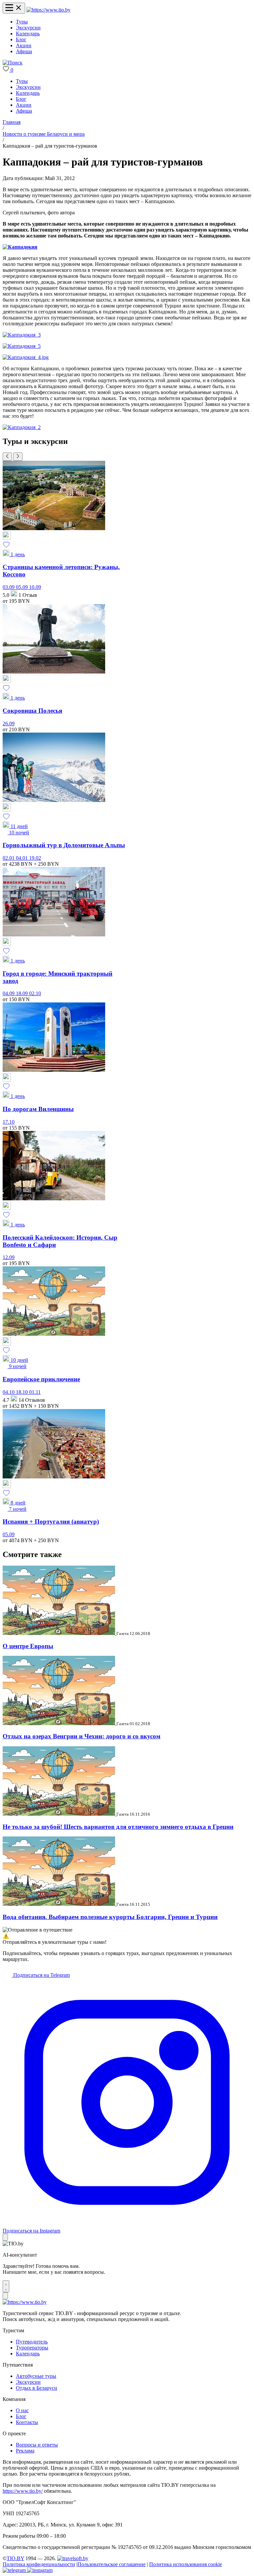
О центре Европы (28, 1646)
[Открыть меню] (14, 8)
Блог (21, 39)
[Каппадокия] (20, 247)
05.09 (22, 587)
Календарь (28, 34)
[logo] (48, 10)
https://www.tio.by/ (23, 2491)
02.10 (35, 993)
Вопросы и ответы (37, 2445)
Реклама (25, 2451)
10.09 (35, 587)
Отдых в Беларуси (37, 2388)
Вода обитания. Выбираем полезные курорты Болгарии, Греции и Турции (110, 1917)
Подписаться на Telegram (41, 1975)
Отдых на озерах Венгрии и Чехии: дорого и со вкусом (82, 1736)
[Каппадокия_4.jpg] (26, 357)
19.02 (35, 858)
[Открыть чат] (6, 2286)
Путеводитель (32, 2342)
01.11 (35, 1392)
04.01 (22, 858)
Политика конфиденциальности (39, 2564)
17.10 (9, 1122)
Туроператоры (32, 2348)
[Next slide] (18, 457)
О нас (22, 2410)
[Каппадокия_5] (22, 346)
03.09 (9, 587)
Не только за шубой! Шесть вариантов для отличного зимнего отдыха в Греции (118, 1827)
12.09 (9, 1257)
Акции (24, 45)
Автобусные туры (36, 2376)
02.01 (9, 858)
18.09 (22, 993)
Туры (22, 22)
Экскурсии (28, 28)
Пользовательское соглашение (111, 2564)
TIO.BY (15, 2558)
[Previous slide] (7, 457)
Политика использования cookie (186, 2564)
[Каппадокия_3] (22, 335)
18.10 (22, 1392)
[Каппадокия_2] (22, 427)
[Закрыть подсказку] (5, 2237)
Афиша (24, 51)
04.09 (9, 993)
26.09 (9, 724)
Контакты (27, 2422)
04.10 (9, 1392)
